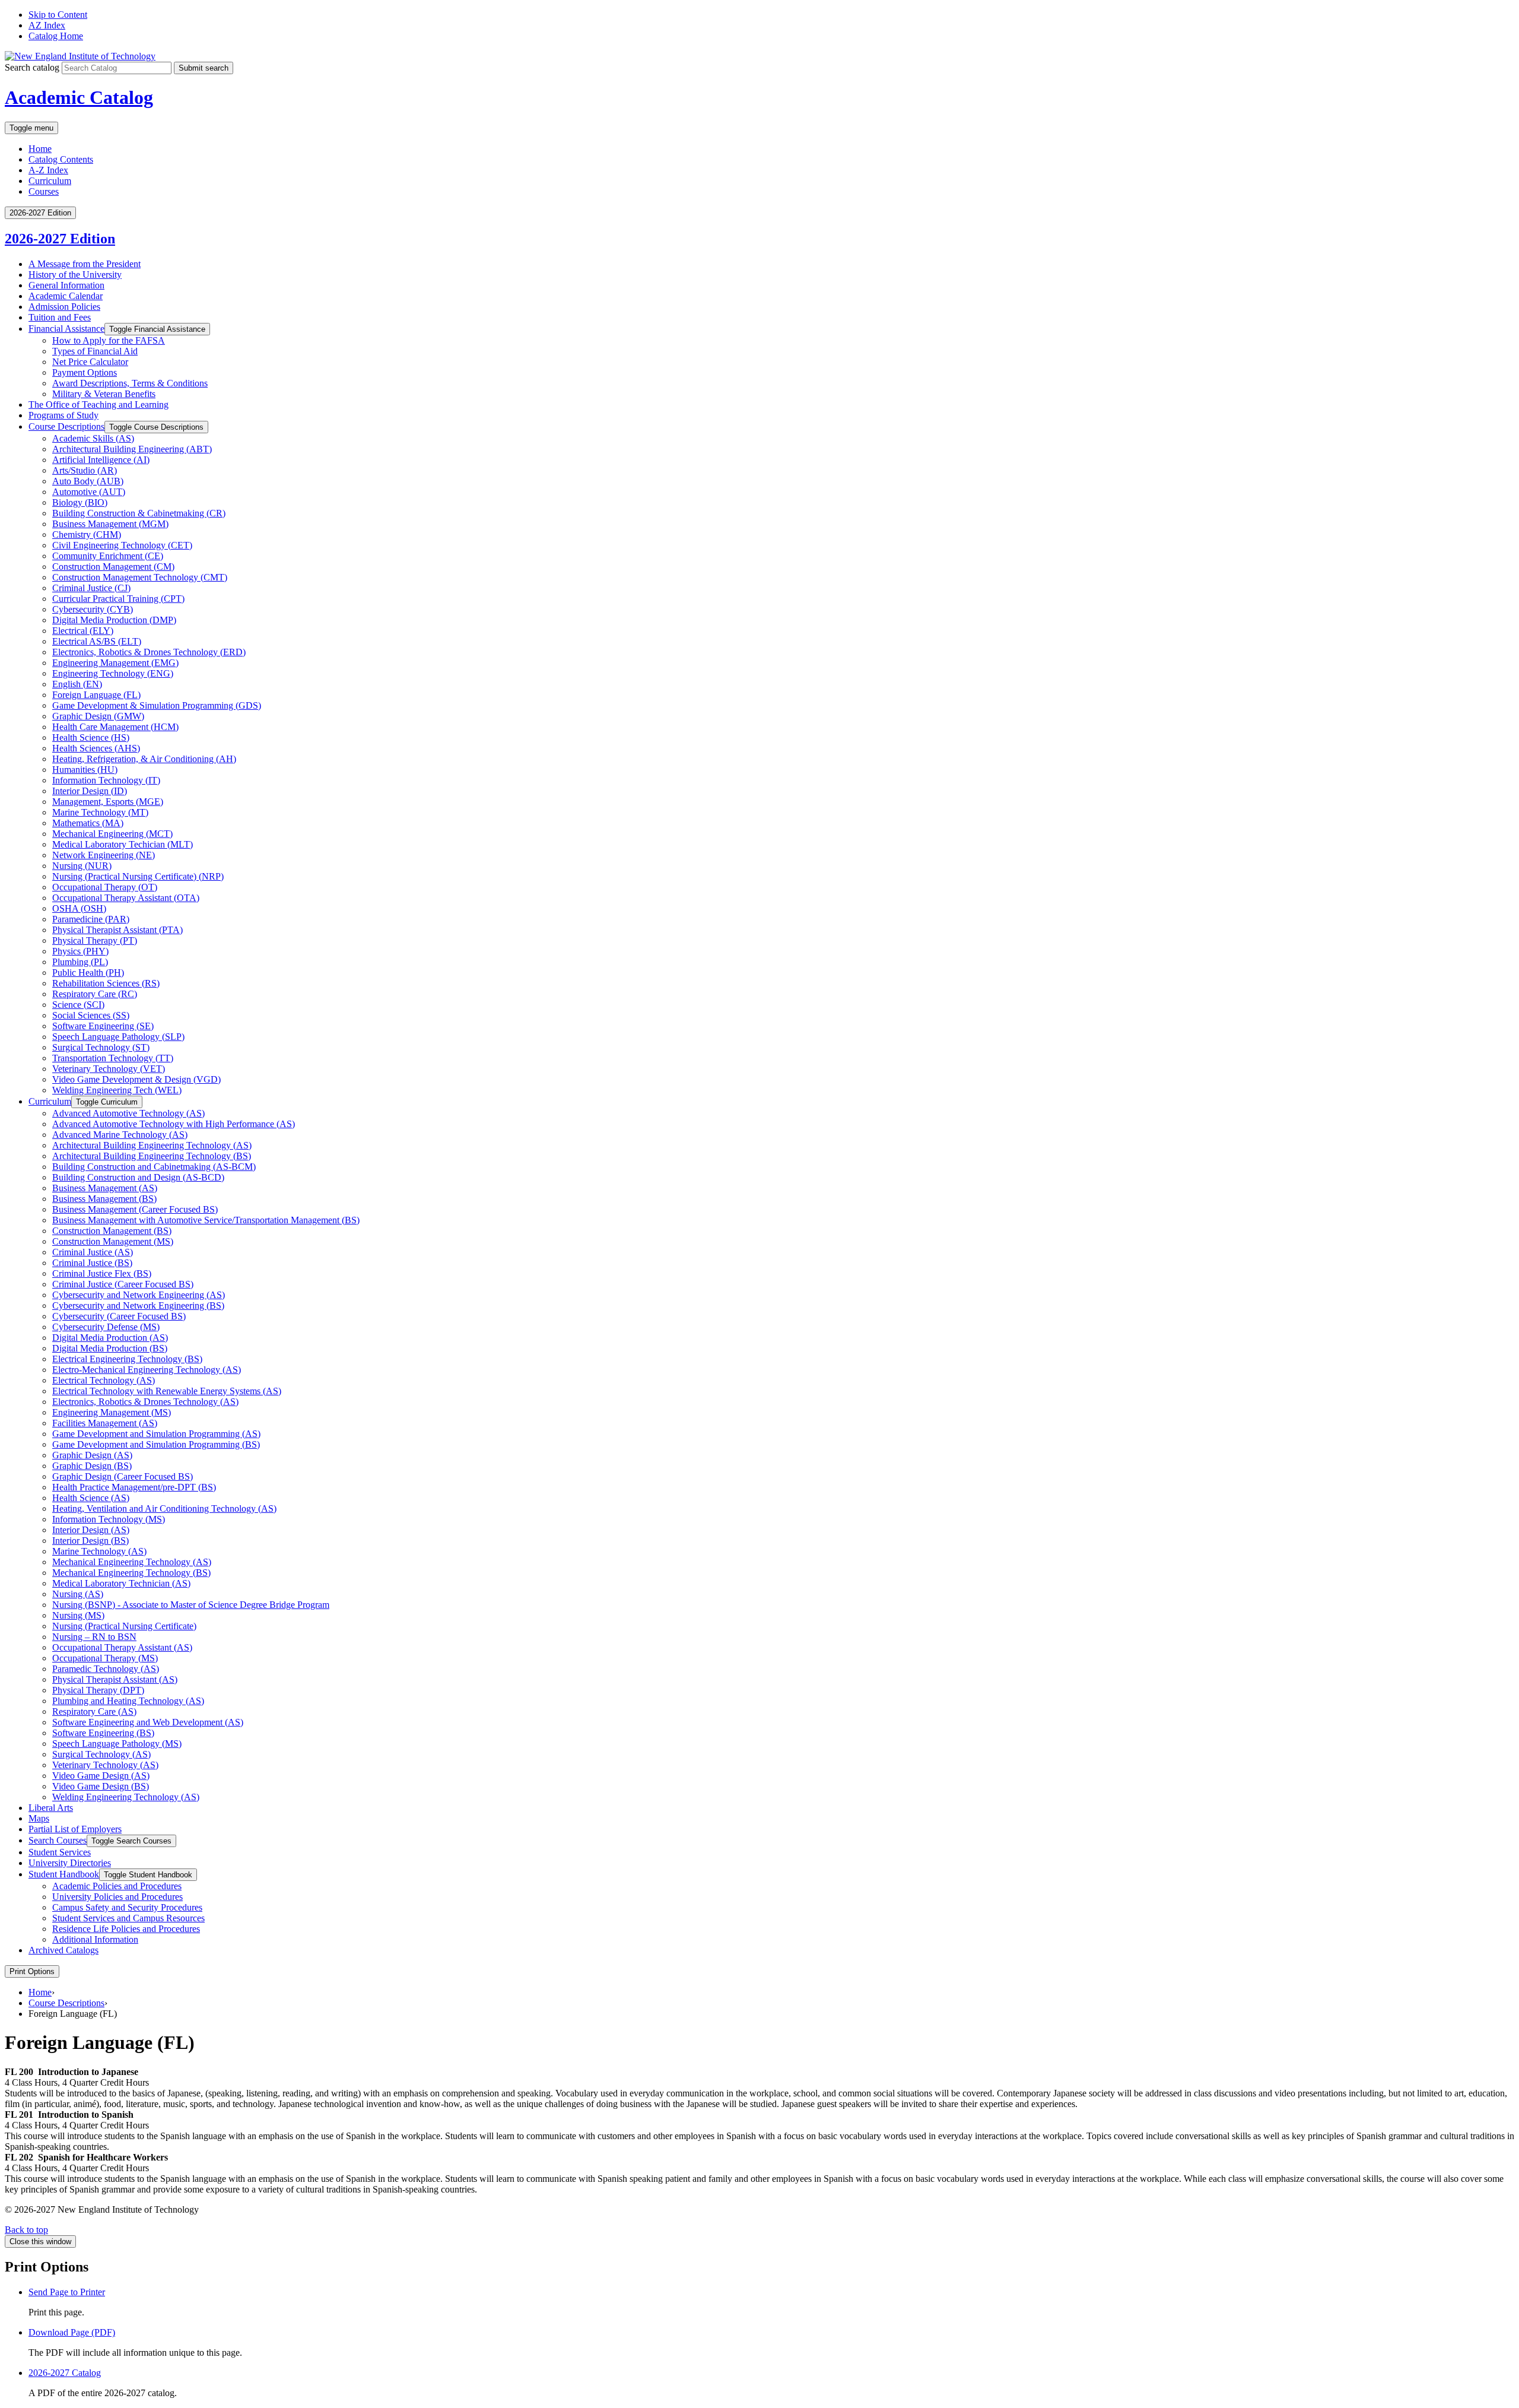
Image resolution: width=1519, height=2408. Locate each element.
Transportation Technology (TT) (113, 1058)
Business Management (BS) (104, 1199)
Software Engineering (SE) (103, 1026)
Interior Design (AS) (91, 1530)
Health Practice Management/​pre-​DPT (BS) (134, 1487)
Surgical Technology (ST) (101, 1047)
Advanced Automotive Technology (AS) (128, 1113)
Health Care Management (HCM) (115, 727)
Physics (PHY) (80, 951)
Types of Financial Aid (95, 351)
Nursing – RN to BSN (94, 1637)
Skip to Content (58, 15)
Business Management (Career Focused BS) (135, 1209)
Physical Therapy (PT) (95, 940)
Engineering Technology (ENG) (113, 673)
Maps (39, 1818)
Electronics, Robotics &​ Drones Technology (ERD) (149, 652)
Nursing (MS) (78, 1615)
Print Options (32, 1971)
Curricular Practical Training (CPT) (118, 599)
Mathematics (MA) (88, 823)
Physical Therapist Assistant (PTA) (117, 930)
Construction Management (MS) (113, 1241)
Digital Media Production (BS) (110, 1348)
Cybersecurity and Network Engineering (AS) (139, 1295)
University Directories (70, 1863)
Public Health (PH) (88, 973)
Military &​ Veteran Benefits (104, 394)
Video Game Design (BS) (101, 1786)
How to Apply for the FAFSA (109, 340)
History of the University (75, 275)
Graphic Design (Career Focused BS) (123, 1476)
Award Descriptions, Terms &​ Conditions (130, 383)
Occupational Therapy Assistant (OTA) (126, 898)
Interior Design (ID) (90, 791)
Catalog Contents (61, 159)
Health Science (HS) (91, 737)
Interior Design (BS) (90, 1541)
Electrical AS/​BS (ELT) (97, 641)
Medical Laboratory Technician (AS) (121, 1583)
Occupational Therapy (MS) (105, 1658)
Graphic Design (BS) (92, 1466)
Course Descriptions (66, 426)
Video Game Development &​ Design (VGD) (136, 1079)
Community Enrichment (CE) (108, 556)
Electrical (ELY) (83, 631)
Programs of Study (63, 415)
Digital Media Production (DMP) (114, 620)
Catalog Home (56, 36)
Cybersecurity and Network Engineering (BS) (138, 1305)
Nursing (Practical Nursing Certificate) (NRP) (138, 876)
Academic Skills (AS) (93, 438)
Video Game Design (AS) (101, 1776)
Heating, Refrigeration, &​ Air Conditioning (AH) (144, 759)
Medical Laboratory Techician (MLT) (123, 844)
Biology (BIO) (80, 502)
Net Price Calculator (90, 362)
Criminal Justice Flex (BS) (102, 1273)
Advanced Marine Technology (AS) (120, 1135)
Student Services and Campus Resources (128, 1918)
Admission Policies (64, 307)
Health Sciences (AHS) (96, 748)
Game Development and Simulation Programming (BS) (156, 1444)
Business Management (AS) (105, 1188)
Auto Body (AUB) (88, 481)
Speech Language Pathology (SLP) (118, 1037)
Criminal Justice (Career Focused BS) (123, 1284)
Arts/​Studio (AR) (85, 470)
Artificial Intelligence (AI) (101, 460)
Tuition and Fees (60, 317)
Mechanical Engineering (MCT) (112, 834)
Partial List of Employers (75, 1829)
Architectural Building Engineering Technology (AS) (152, 1145)
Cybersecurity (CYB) (93, 609)
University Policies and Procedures (117, 1897)
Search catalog (32, 67)
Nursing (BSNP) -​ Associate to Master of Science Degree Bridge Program (191, 1605)
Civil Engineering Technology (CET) (122, 545)
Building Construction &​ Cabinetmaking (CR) (139, 513)
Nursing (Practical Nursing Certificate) (124, 1626)
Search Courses (58, 1840)
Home (40, 149)
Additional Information (95, 1939)
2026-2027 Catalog (65, 2373)
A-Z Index (48, 170)
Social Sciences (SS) (91, 1015)
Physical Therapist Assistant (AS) (115, 1679)
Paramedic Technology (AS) (106, 1669)
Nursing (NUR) (82, 866)
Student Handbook (64, 1874)
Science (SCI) (78, 1005)
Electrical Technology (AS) (104, 1380)
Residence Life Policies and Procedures (126, 1929)
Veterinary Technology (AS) (105, 1765)
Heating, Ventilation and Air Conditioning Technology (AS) (164, 1508)
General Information (66, 285)
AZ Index (47, 25)
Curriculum (50, 181)
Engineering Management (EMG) (115, 663)
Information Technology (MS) (109, 1519)
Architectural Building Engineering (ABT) (132, 449)
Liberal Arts (51, 1808)
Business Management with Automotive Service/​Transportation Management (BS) (206, 1220)
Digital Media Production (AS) (110, 1338)
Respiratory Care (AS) (94, 1711)
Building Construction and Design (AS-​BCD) (138, 1177)
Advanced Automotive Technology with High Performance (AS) (174, 1124)
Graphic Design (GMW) (98, 716)
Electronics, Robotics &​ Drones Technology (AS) (145, 1402)
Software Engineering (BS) (103, 1733)
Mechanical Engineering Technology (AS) (132, 1562)
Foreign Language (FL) (96, 695)
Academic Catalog (79, 97)
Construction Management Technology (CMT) (140, 577)
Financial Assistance (66, 329)
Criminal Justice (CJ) (91, 588)
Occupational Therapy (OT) (105, 887)
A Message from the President (85, 264)
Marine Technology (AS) (99, 1551)
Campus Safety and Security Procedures (127, 1907)
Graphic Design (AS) (92, 1455)
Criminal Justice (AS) (93, 1252)
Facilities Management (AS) (105, 1423)
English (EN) (77, 684)
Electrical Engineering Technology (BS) (127, 1359)
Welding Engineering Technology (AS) (126, 1797)
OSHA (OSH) (79, 908)
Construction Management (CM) (113, 567)
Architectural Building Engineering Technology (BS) (152, 1156)
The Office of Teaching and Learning (98, 404)
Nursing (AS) (78, 1594)
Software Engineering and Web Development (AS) (148, 1722)
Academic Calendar (66, 296)
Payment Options (85, 372)
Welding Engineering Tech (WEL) (117, 1090)
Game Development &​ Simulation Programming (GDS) (157, 705)
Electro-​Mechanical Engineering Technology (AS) (147, 1370)
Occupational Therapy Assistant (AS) (122, 1647)
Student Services (60, 1852)
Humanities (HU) (85, 770)
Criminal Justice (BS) (92, 1263)
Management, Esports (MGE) (108, 802)
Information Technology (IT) (106, 780)
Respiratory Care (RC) (95, 994)
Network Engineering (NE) (104, 855)
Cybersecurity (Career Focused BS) (119, 1316)
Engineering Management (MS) (112, 1412)
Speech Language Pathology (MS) (117, 1744)
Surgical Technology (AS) (101, 1754)
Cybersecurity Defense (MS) (106, 1327)
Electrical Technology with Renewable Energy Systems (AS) (167, 1391)
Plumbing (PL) (80, 962)
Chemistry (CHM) (87, 534)
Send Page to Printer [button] (67, 2292)
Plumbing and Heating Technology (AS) (128, 1701)
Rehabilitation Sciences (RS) (106, 983)
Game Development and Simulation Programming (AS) (156, 1434)
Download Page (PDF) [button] (72, 2332)
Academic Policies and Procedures (117, 1886)
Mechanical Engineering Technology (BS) (131, 1573)
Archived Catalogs (63, 1950)
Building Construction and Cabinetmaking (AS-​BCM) (154, 1167)
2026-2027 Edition (60, 239)
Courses (44, 191)
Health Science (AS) (91, 1498)
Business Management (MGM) (110, 524)
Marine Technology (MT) (100, 812)
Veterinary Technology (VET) (109, 1069)
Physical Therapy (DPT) (98, 1690)
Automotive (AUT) (89, 492)
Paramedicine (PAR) (91, 919)
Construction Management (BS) (112, 1231)
